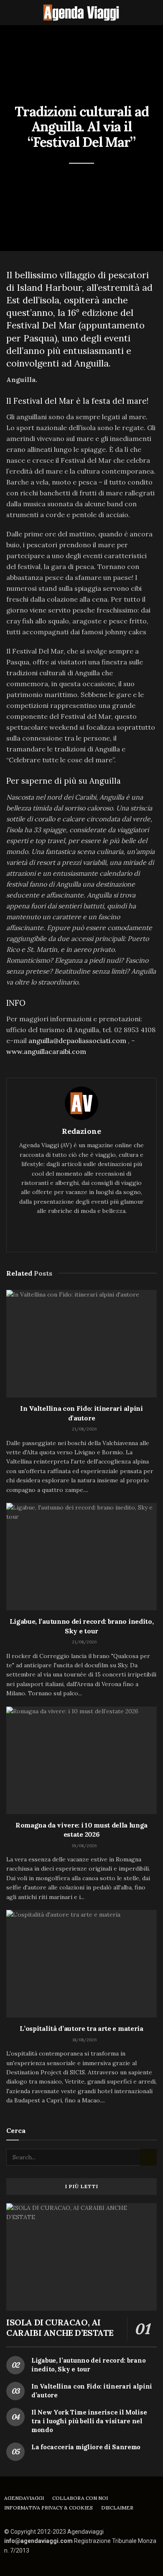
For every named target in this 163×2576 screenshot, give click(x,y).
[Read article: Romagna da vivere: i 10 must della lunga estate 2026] (81, 1760)
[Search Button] (153, 13)
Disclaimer (117, 2508)
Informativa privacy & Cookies (48, 2508)
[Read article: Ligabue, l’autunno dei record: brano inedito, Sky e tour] (81, 1557)
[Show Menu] (10, 13)
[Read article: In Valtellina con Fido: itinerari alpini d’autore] (81, 1344)
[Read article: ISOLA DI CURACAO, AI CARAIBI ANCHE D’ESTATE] (81, 2257)
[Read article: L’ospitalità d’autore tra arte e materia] (81, 1964)
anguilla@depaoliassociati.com (77, 1041)
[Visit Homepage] (81, 13)
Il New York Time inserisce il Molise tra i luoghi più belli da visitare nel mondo (89, 2421)
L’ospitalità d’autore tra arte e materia (81, 2028)
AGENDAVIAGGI (24, 2498)
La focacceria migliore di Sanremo (86, 2447)
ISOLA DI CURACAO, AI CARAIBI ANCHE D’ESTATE (60, 2327)
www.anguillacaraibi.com (46, 1051)
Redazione (81, 1131)
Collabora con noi (80, 2498)
